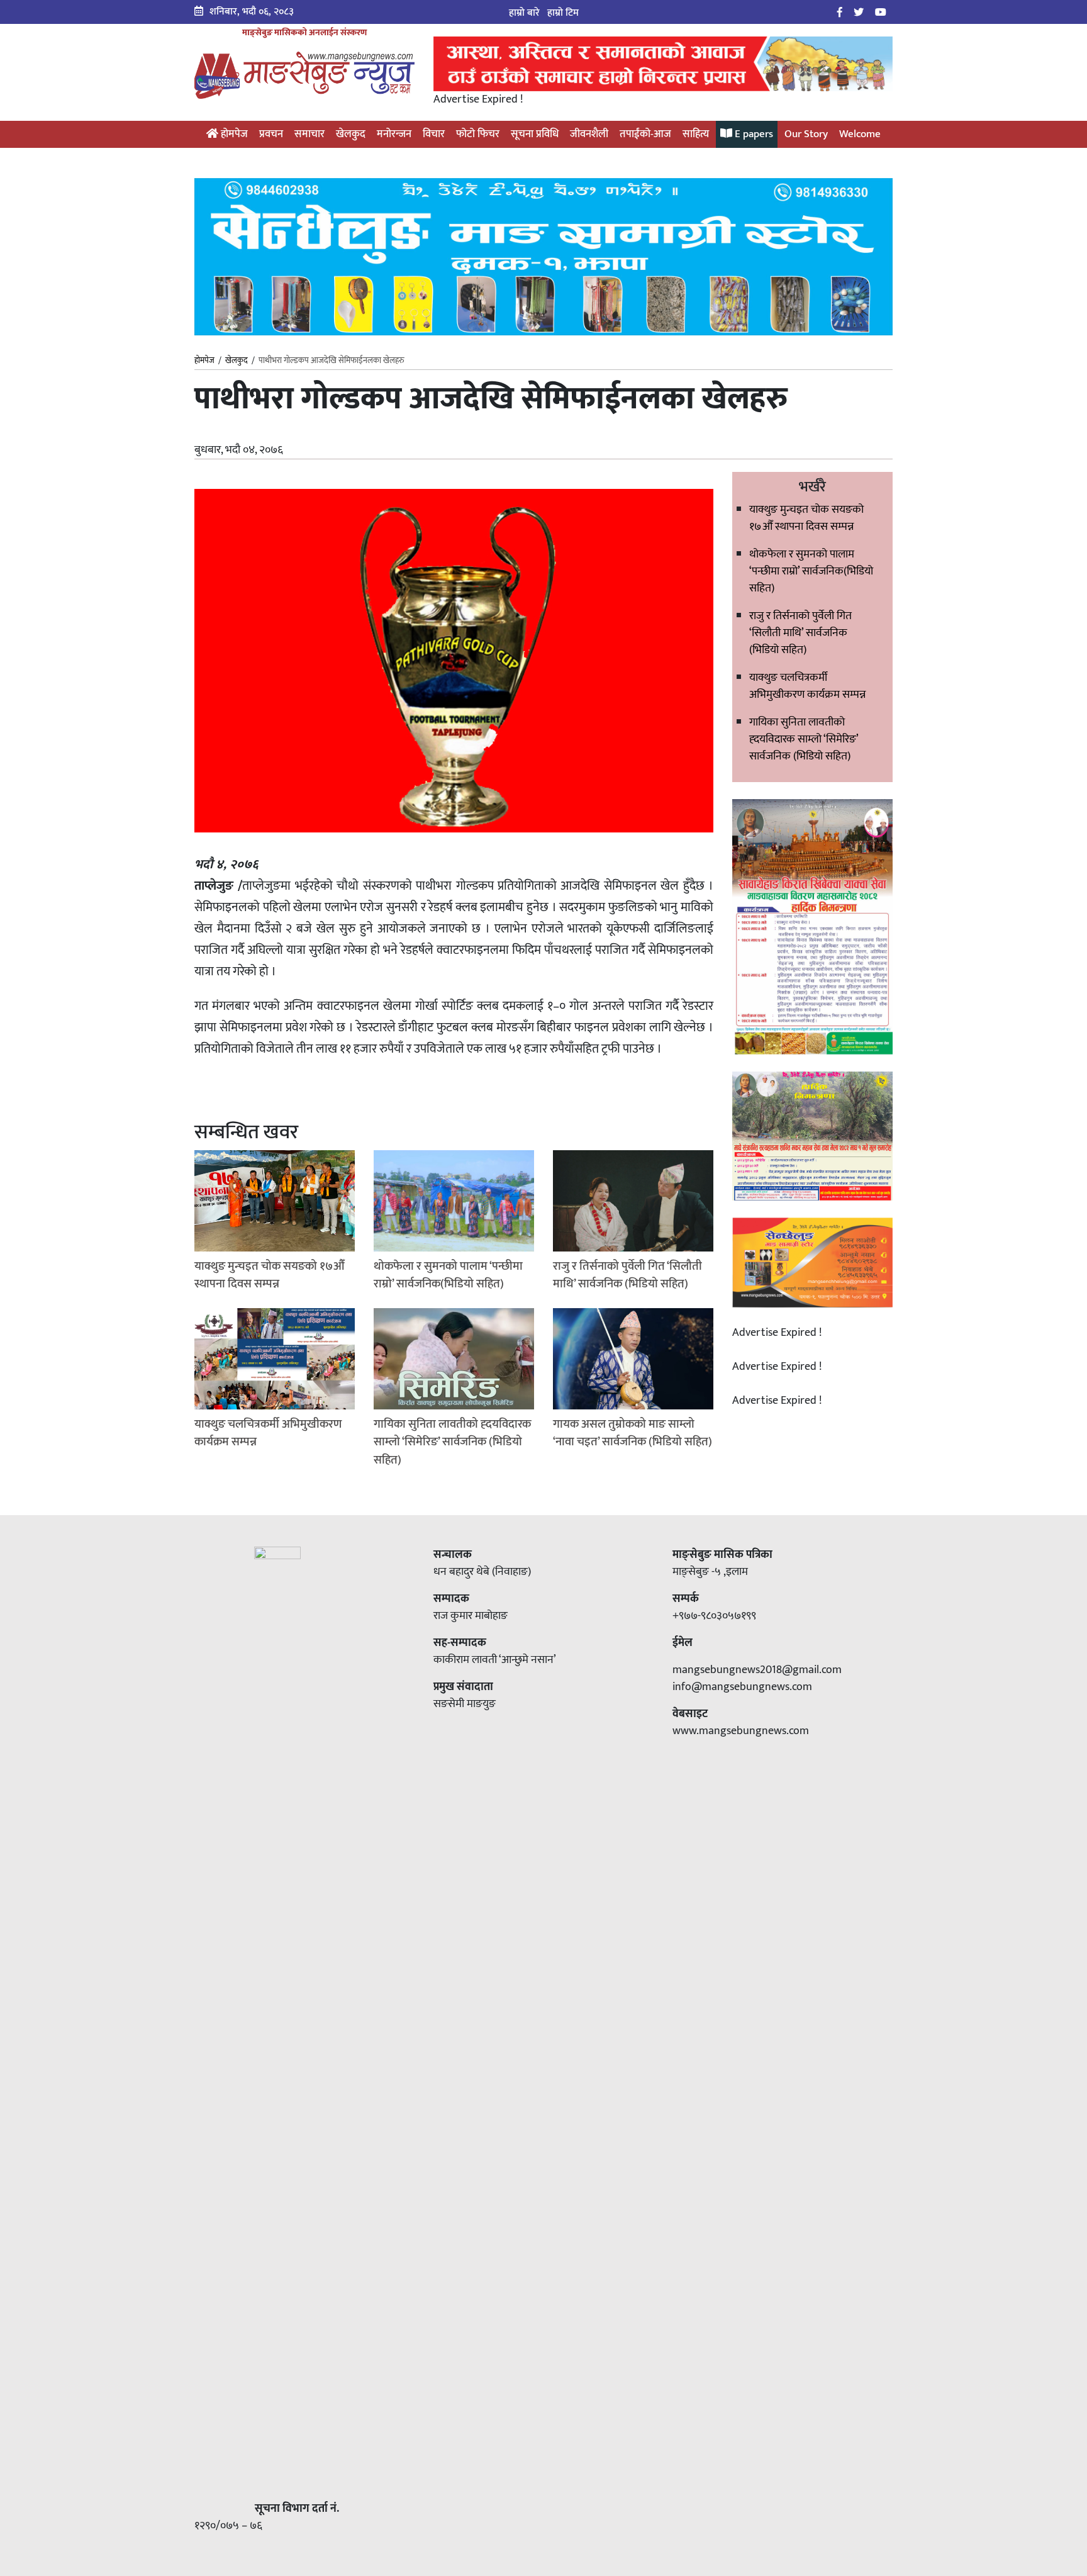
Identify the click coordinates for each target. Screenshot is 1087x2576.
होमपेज (233, 134)
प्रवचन (271, 134)
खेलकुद (351, 134)
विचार (434, 134)
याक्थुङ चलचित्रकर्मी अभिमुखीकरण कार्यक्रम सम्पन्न (807, 686)
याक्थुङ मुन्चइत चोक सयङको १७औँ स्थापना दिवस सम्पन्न (806, 518)
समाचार (309, 134)
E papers (753, 134)
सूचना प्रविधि (535, 134)
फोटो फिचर (478, 134)
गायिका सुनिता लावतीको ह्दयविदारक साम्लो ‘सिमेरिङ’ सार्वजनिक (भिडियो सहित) (804, 739)
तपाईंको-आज (645, 134)
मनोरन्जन (394, 134)
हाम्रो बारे (524, 13)
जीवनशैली (589, 134)
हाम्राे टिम (563, 13)
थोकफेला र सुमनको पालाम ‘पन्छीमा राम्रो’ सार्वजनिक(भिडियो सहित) (811, 571)
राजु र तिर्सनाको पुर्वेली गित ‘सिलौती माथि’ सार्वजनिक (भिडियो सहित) (800, 633)
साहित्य (696, 134)
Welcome (860, 134)
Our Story (806, 134)
